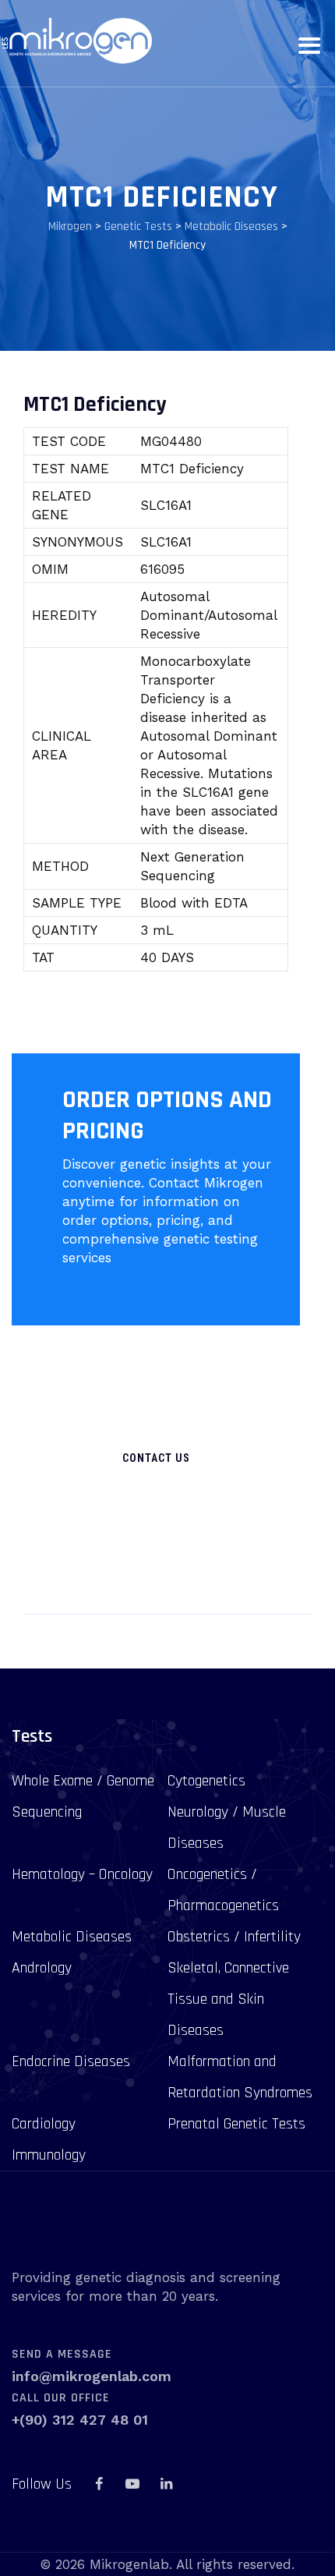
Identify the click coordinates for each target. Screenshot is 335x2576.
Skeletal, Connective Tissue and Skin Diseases (228, 1999)
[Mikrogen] (76, 41)
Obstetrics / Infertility (234, 1937)
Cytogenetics (206, 1781)
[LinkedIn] (166, 2484)
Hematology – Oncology (82, 1874)
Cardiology (44, 2124)
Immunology (49, 2155)
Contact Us (156, 1458)
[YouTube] (132, 2484)
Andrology (42, 1968)
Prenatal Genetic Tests (236, 2124)
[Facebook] (99, 2484)
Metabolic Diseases (72, 1937)
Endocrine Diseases (71, 2061)
